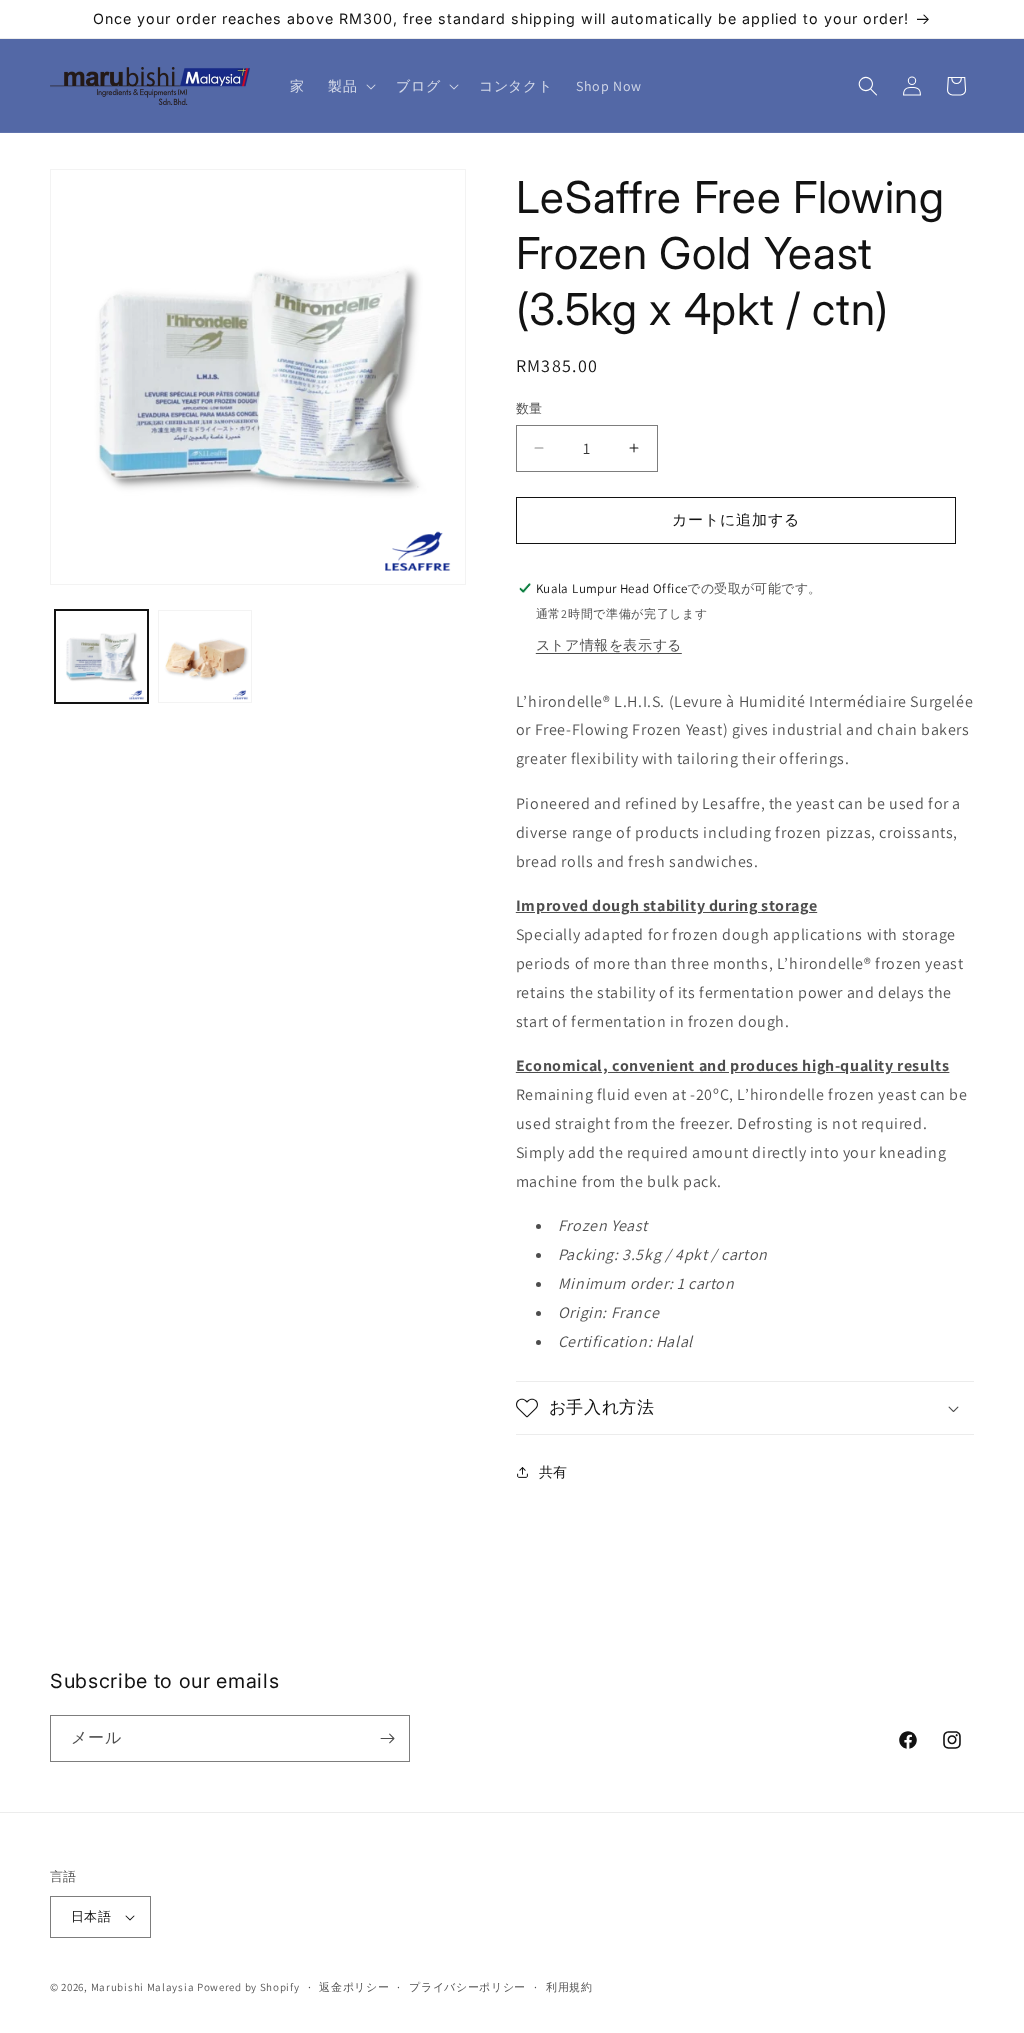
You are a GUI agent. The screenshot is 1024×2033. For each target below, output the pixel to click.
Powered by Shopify (248, 1987)
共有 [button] (553, 1472)
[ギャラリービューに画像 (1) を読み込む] (101, 656)
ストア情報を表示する (609, 645)
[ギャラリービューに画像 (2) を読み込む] (204, 656)
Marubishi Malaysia (143, 1987)
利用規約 (569, 1987)
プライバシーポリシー (467, 1987)
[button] (350, 86)
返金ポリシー (354, 1987)
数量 (529, 408)
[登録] (387, 1738)
